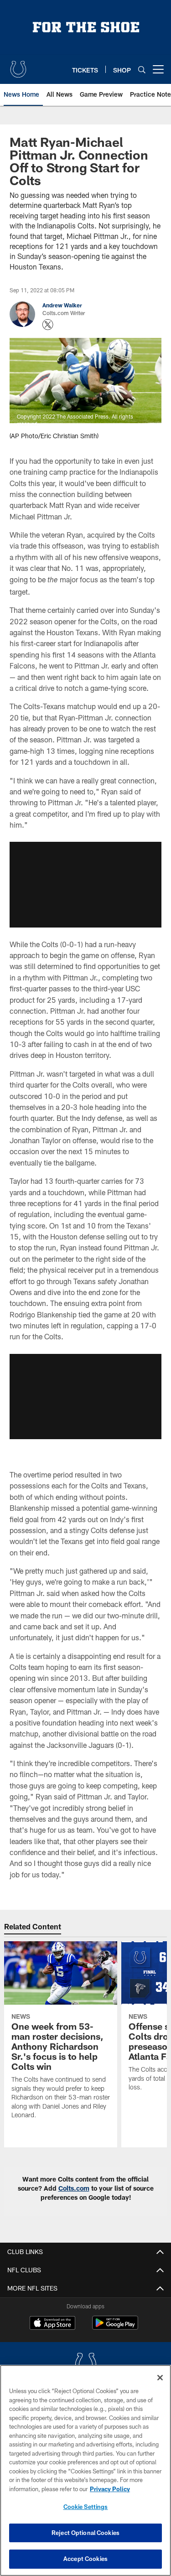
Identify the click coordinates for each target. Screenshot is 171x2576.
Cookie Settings (86, 2507)
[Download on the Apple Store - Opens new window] (52, 2324)
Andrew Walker (62, 305)
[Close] (160, 2378)
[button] (85, 885)
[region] (85, 2470)
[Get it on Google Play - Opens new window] (115, 2327)
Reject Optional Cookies (85, 2533)
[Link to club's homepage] (18, 66)
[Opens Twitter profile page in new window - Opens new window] (48, 325)
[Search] (142, 70)
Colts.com (74, 2188)
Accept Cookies (85, 2559)
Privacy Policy (110, 2489)
